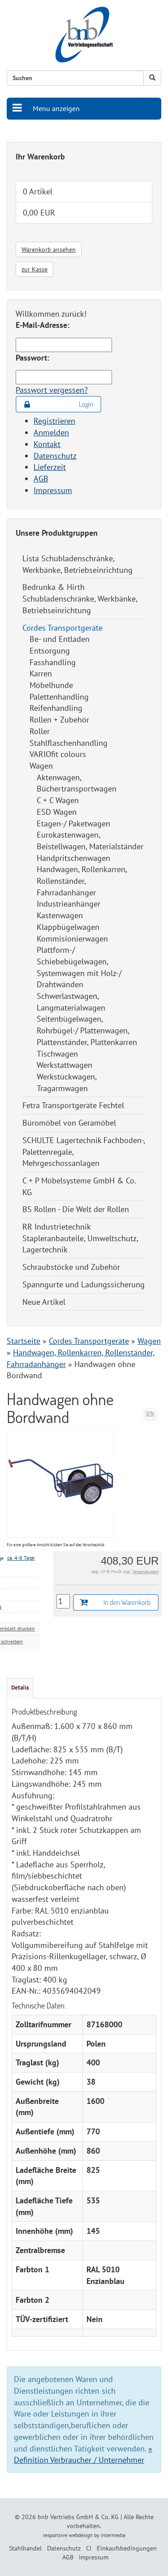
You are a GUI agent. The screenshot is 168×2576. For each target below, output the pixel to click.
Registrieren (54, 421)
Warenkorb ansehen (49, 249)
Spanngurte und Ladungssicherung (84, 1284)
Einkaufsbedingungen (127, 2548)
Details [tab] (20, 1688)
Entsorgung (50, 651)
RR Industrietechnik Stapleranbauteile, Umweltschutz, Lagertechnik (80, 1238)
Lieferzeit (50, 467)
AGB (41, 479)
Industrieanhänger (69, 904)
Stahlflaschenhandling (69, 743)
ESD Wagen (57, 812)
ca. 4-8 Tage (21, 1558)
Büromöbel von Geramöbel (69, 1123)
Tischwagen (57, 1054)
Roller (40, 731)
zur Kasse (34, 269)
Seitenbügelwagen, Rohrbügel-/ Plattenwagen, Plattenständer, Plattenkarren (87, 1030)
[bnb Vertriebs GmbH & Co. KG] (84, 35)
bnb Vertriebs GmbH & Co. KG (78, 2517)
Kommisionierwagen (72, 939)
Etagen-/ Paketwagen (73, 824)
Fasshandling (53, 662)
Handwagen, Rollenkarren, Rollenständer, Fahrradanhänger (82, 881)
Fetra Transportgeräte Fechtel (73, 1105)
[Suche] (152, 78)
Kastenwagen (60, 915)
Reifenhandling (56, 708)
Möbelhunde (51, 685)
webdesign (81, 2535)
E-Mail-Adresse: (43, 325)
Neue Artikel (44, 1302)
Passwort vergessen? (52, 390)
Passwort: (32, 358)
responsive (55, 2535)
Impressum (53, 490)
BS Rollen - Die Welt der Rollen (76, 1209)
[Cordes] (150, 1414)
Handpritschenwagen (73, 858)
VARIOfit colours (58, 754)
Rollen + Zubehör (59, 720)
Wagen (41, 766)
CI (89, 2548)
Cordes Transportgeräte (62, 628)
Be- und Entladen (60, 639)
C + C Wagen (58, 800)
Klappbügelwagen (68, 927)
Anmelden (51, 432)
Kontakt (47, 444)
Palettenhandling (59, 697)
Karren (41, 673)
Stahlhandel (25, 2548)
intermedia (113, 2535)
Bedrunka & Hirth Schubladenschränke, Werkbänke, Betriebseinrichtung (80, 598)
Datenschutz (55, 456)
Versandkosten (145, 1572)
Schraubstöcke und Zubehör (71, 1267)
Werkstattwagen (65, 1065)
